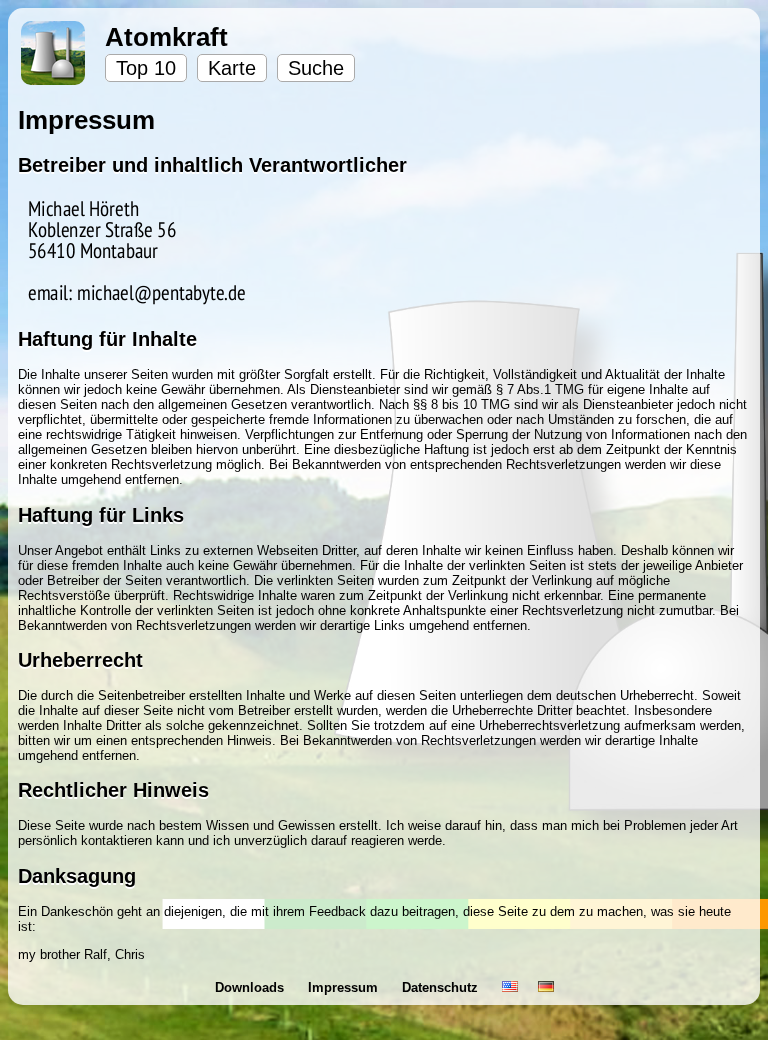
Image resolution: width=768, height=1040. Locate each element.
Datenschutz (442, 987)
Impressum (345, 987)
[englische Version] (510, 987)
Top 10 (146, 68)
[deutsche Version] (546, 987)
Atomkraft (166, 37)
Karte (232, 68)
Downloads (251, 987)
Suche (316, 68)
